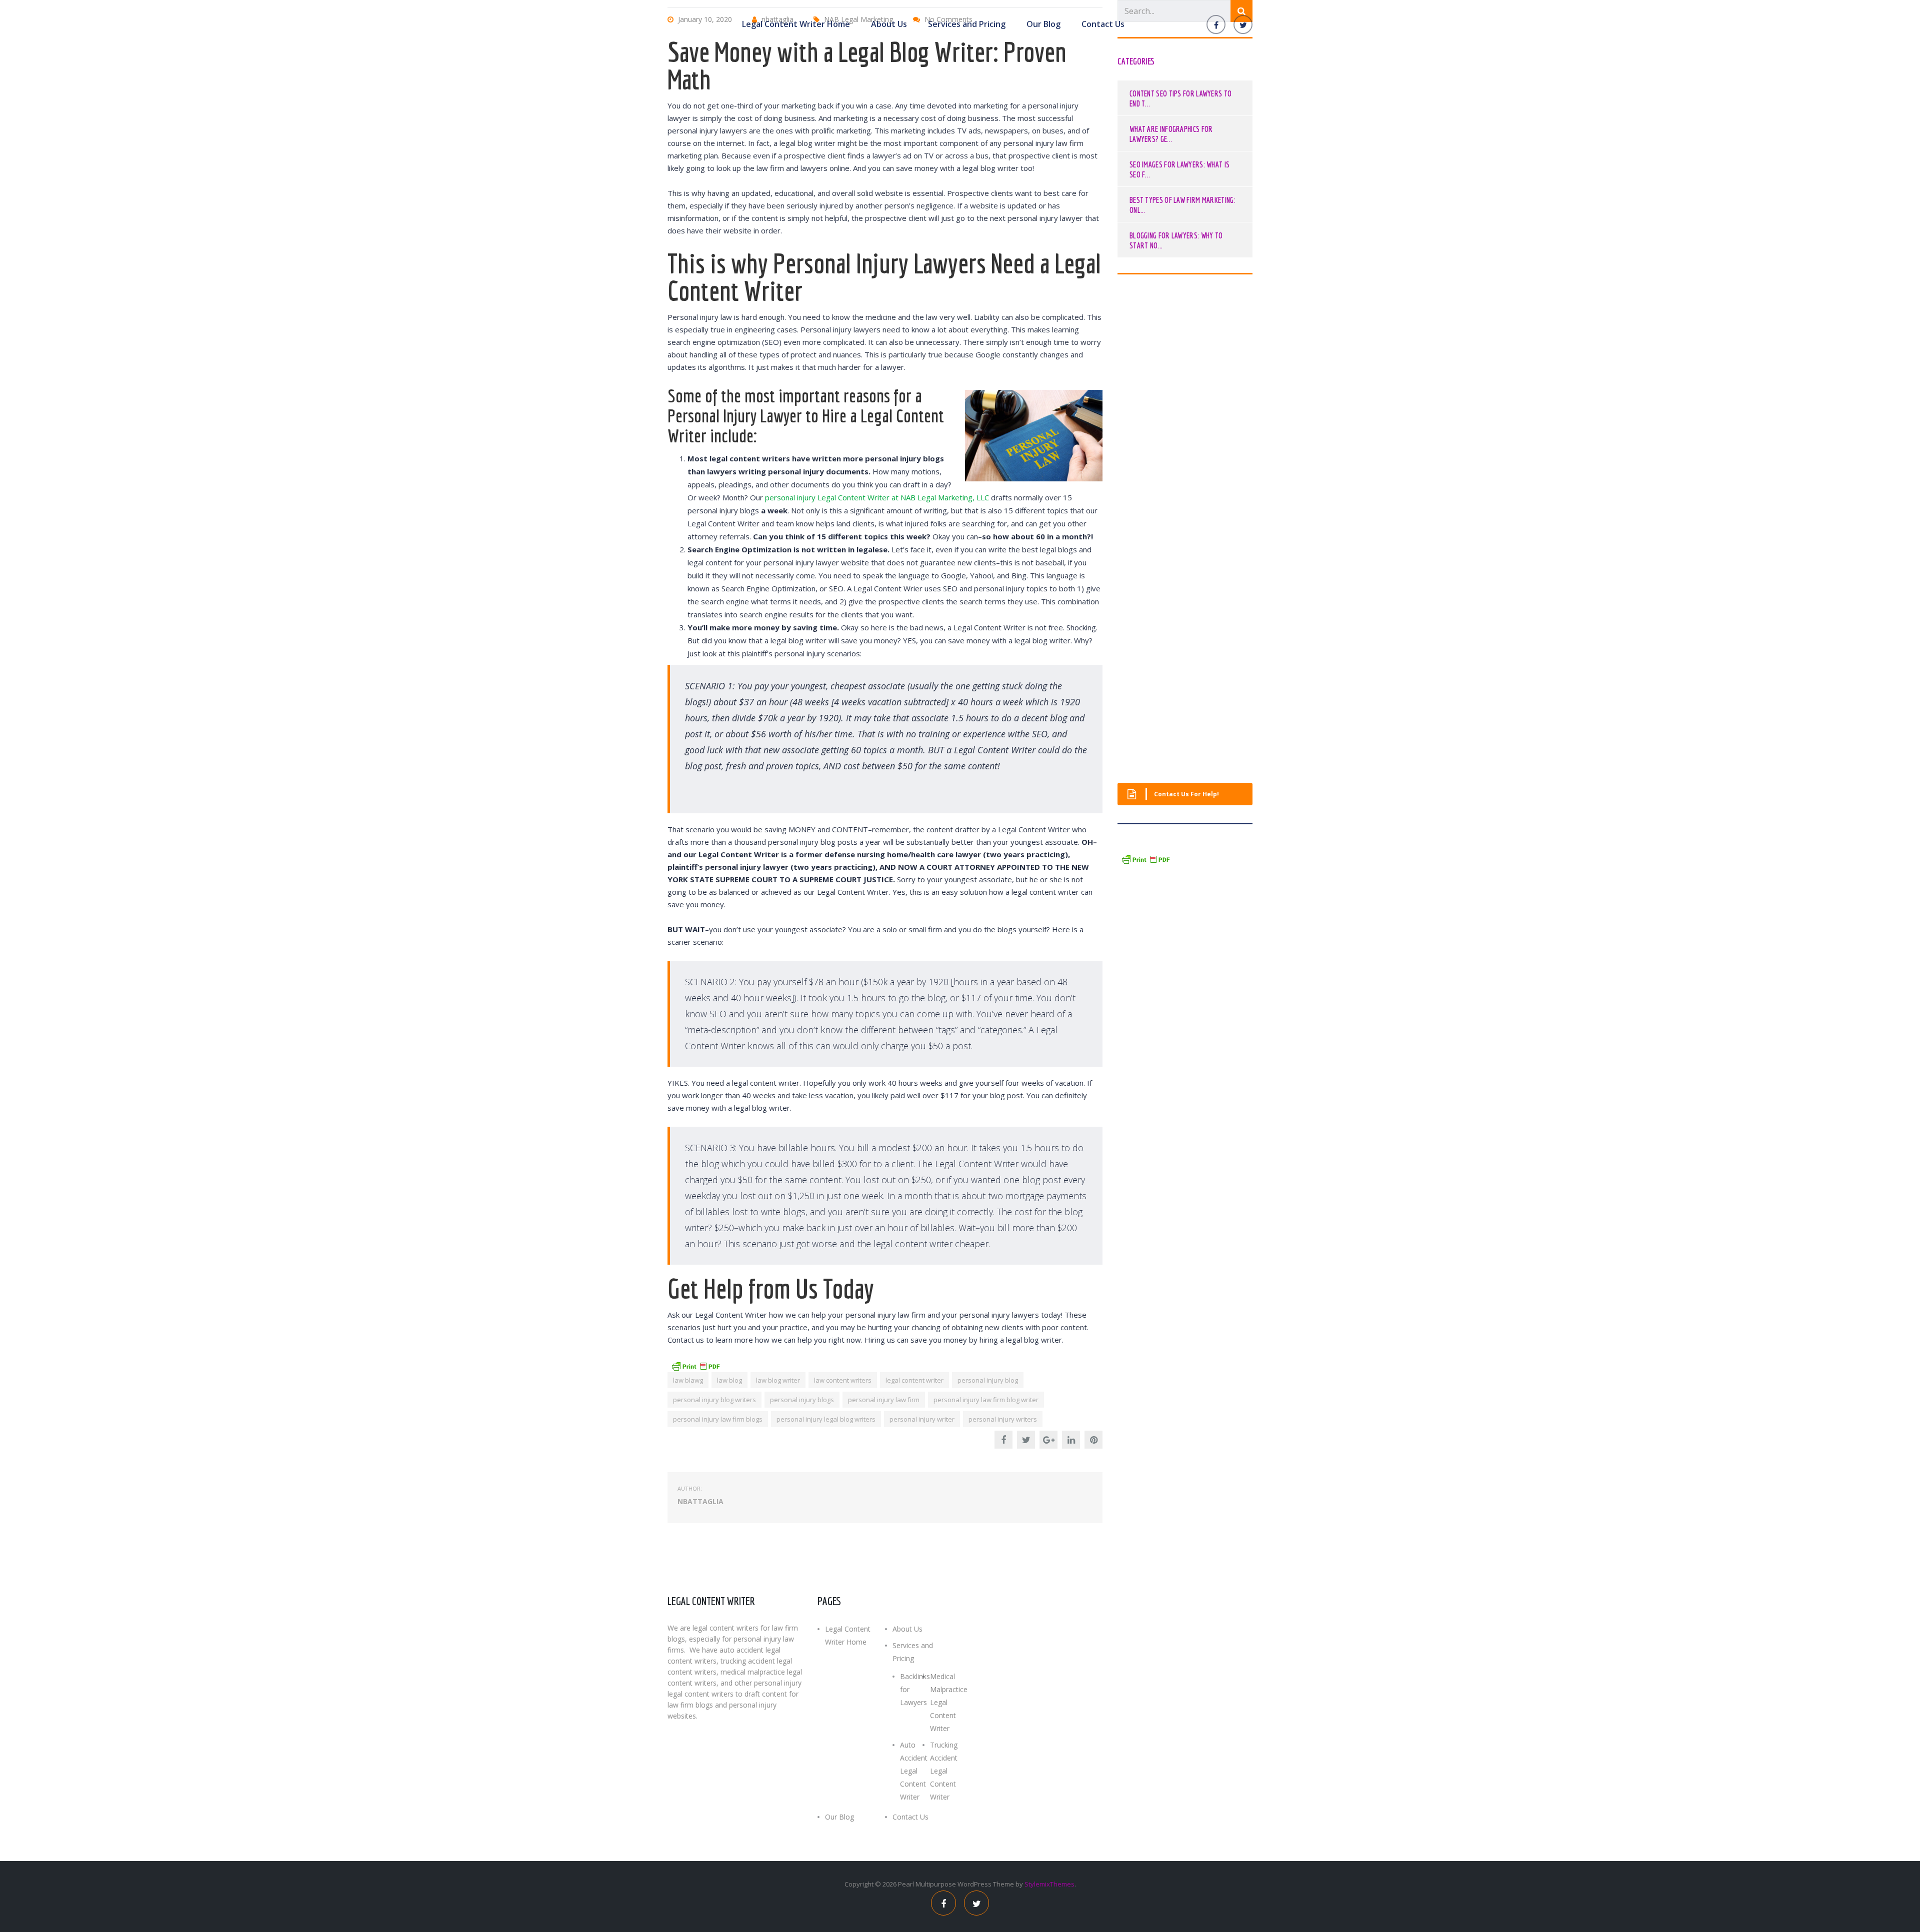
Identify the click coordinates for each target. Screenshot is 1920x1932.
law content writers (843, 1380)
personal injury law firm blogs (718, 1419)
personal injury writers (1003, 1419)
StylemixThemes (1049, 1884)
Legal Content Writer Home (796, 24)
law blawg (688, 1380)
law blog (729, 1380)
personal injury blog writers (714, 1400)
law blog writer (778, 1380)
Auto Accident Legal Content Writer (914, 1771)
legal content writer (914, 1380)
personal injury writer (922, 1419)
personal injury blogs (802, 1400)
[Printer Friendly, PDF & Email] (695, 1365)
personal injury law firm (884, 1400)
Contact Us (1103, 24)
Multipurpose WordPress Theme (965, 1884)
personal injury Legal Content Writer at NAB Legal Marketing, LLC (877, 497)
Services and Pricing (967, 24)
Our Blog (1043, 24)
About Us (889, 24)
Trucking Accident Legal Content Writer (944, 1771)
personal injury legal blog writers (826, 1419)
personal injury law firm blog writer (986, 1400)
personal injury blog (988, 1380)
